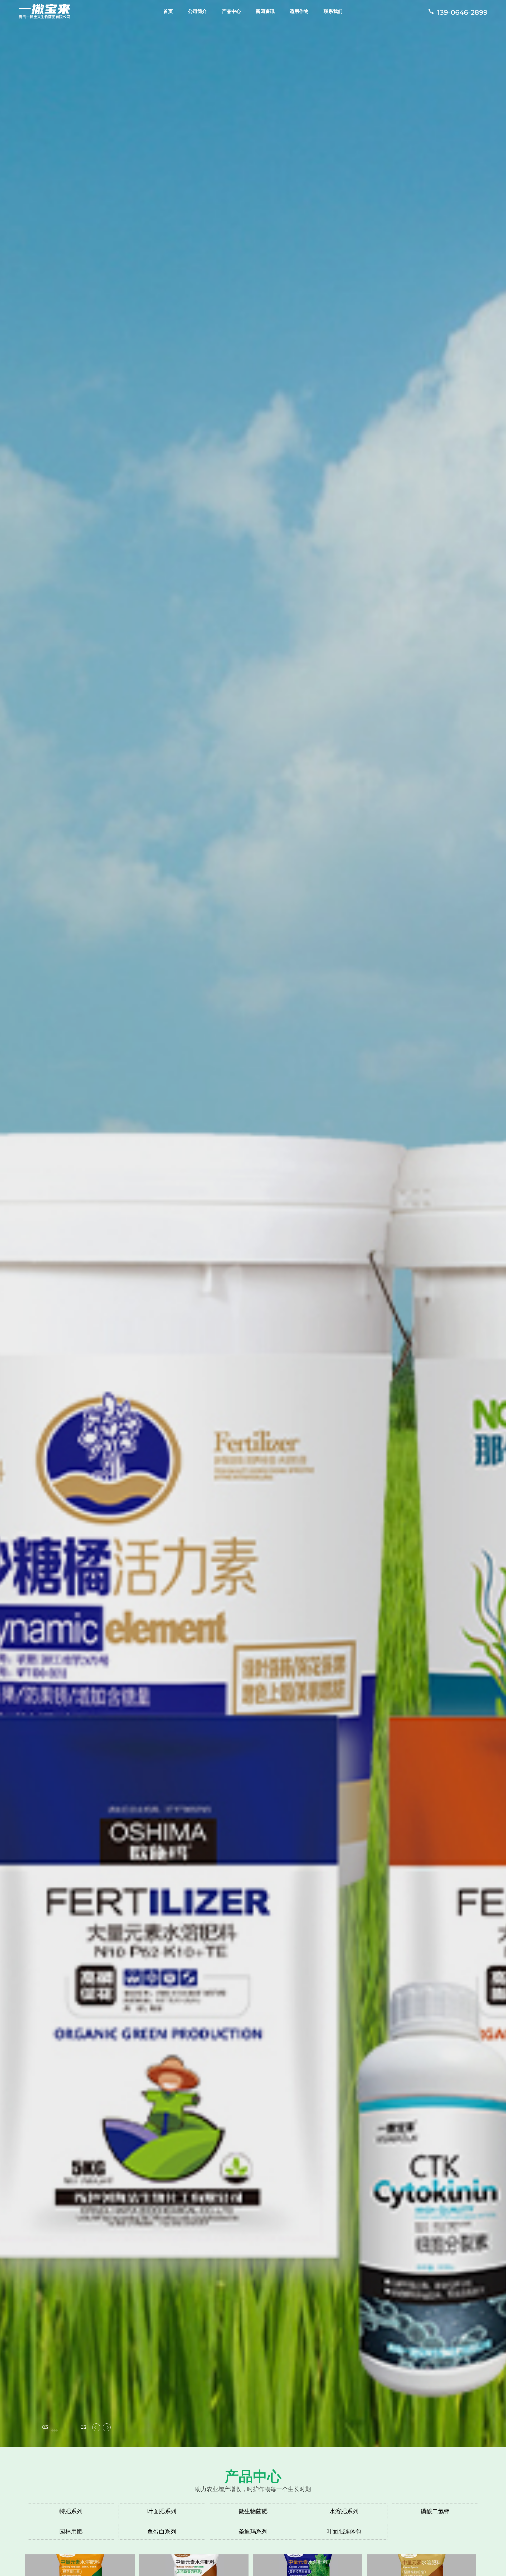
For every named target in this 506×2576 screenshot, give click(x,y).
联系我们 (333, 11)
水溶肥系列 (344, 2511)
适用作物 (299, 11)
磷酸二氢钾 (435, 2511)
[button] (52, 2430)
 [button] (96, 2427)
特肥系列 (71, 2511)
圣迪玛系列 (253, 2532)
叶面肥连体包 (344, 2532)
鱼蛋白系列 (162, 2532)
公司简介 (197, 11)
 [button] (107, 2427)
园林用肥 (71, 2532)
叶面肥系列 (162, 2511)
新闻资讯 (265, 11)
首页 (168, 11)
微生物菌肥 (253, 2511)
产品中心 (231, 11)
